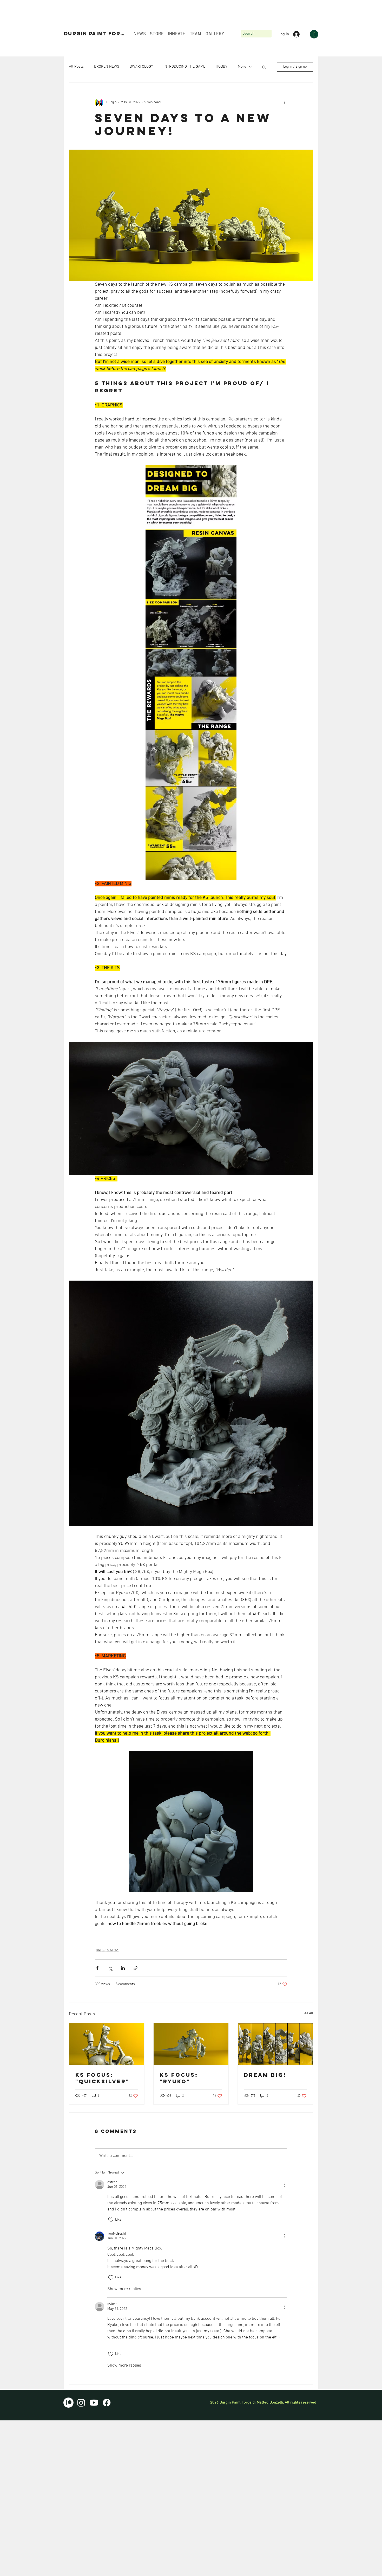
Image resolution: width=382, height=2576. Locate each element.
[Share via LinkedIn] (123, 1968)
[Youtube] (94, 2403)
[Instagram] (81, 2403)
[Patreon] (68, 2403)
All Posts (76, 67)
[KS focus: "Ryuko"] (191, 2044)
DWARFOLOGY (141, 67)
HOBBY (222, 67)
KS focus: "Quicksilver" (102, 2078)
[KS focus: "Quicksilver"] (107, 2044)
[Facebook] (107, 2403)
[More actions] (284, 103)
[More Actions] (284, 2185)
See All (308, 2013)
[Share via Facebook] (97, 1968)
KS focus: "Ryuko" (179, 2078)
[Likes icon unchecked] (111, 2220)
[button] (314, 34)
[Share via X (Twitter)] (110, 1968)
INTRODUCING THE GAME (184, 67)
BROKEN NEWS (107, 67)
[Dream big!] (275, 2044)
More (242, 67)
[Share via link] (136, 1968)
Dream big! (265, 2075)
